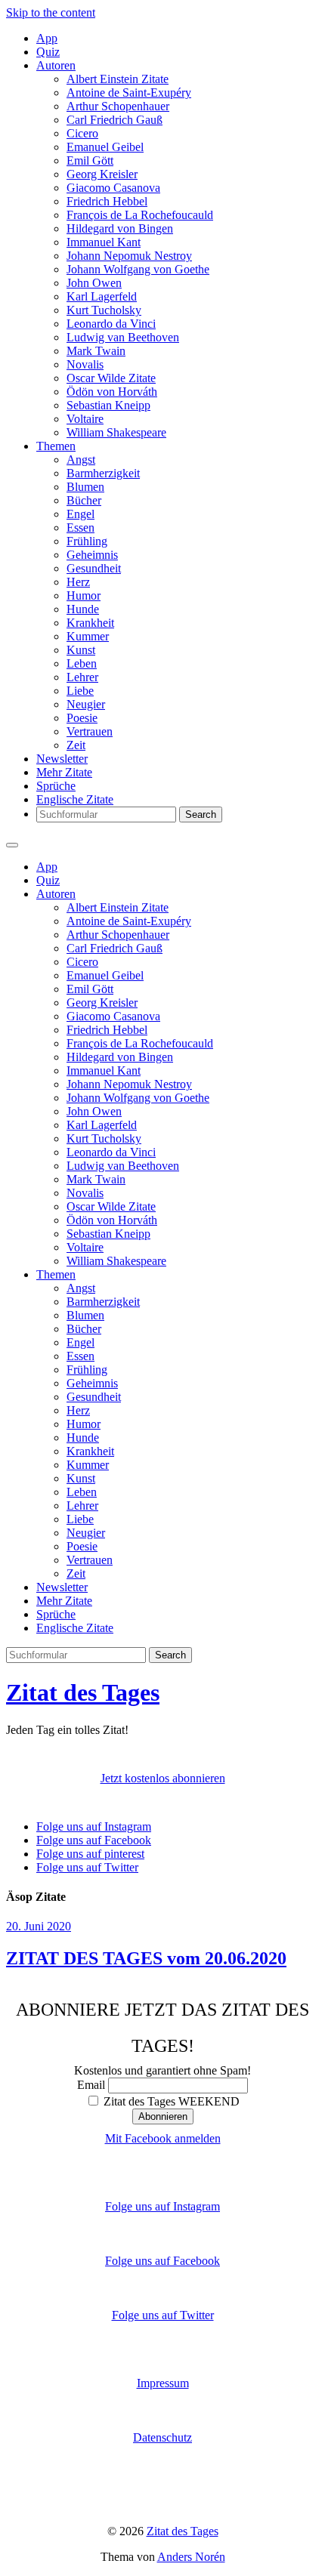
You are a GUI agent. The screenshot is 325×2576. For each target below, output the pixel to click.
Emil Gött (90, 160)
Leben (82, 663)
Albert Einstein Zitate (118, 79)
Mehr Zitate (64, 772)
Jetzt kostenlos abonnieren (163, 1778)
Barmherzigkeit (103, 473)
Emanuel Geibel (105, 147)
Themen (56, 446)
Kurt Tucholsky (104, 310)
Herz (78, 582)
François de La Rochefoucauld (140, 215)
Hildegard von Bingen (120, 228)
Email (91, 2085)
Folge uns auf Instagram (162, 2206)
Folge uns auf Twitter (163, 2315)
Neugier (86, 704)
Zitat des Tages (83, 1692)
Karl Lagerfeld (102, 296)
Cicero (82, 133)
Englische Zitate (75, 799)
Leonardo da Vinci (111, 324)
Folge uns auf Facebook (162, 2261)
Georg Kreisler (102, 174)
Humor (84, 595)
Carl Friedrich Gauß (115, 120)
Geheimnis (92, 555)
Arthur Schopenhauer (118, 106)
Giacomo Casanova (113, 188)
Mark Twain (96, 351)
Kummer (88, 636)
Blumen (85, 487)
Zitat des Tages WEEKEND (170, 2101)
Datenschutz (162, 2437)
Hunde (83, 609)
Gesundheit (94, 568)
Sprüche (56, 786)
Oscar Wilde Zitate (111, 378)
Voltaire (85, 419)
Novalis (85, 364)
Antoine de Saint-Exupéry (129, 93)
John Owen (94, 283)
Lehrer (82, 677)
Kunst (81, 650)
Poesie (82, 718)
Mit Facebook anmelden (163, 2138)
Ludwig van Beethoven (123, 337)
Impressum (163, 2383)
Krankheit (90, 623)
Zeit (76, 745)
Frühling (87, 541)
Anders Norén (191, 2557)
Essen (80, 528)
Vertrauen (90, 731)
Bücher (84, 500)
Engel (80, 514)
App (47, 38)
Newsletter (62, 759)
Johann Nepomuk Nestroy (129, 256)
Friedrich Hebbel (107, 201)
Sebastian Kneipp (108, 405)
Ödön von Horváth (112, 392)
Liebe (80, 691)
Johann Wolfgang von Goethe (138, 269)
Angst (81, 460)
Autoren (56, 65)
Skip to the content (51, 12)
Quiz (48, 52)
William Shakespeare (116, 432)
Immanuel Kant (104, 242)
